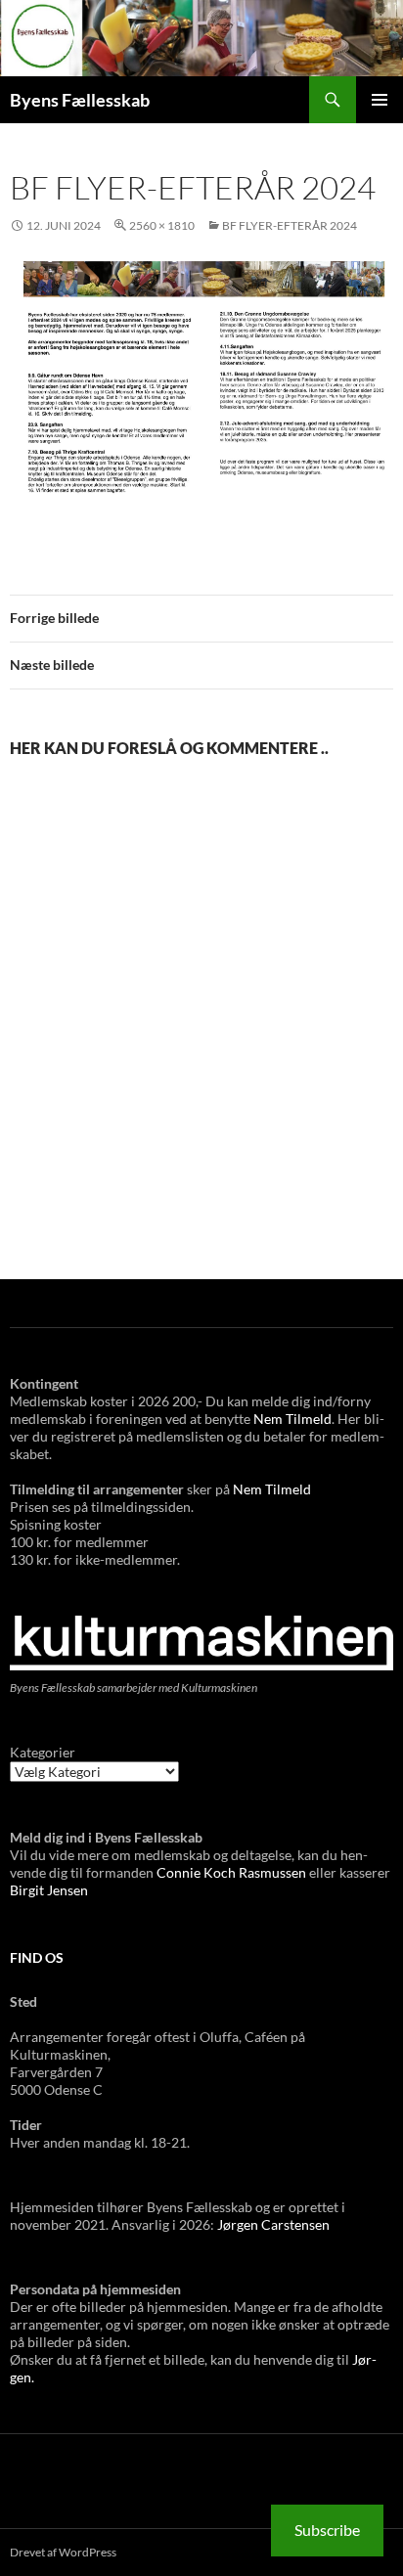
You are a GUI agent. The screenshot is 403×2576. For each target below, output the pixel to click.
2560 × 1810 (162, 225)
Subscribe (327, 2530)
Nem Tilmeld (292, 1419)
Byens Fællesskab (80, 100)
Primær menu (380, 100)
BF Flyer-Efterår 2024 (290, 225)
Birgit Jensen (49, 1890)
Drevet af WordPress (63, 2552)
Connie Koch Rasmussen (233, 1872)
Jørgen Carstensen (273, 2224)
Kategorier (43, 1752)
